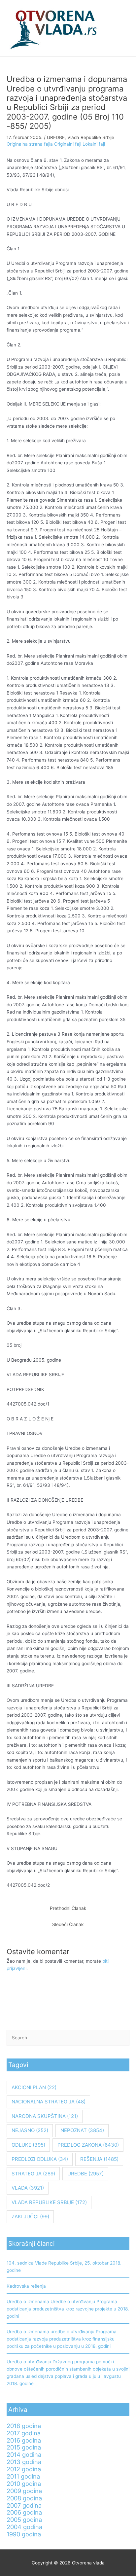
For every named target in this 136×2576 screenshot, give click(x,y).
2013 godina (24, 2462)
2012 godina (24, 2469)
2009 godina (24, 2491)
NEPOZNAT (82, 2130)
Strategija (33, 2174)
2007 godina (24, 2505)
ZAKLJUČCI (30, 2217)
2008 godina (24, 2498)
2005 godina (24, 2520)
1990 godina (24, 2534)
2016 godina (24, 2440)
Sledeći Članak (68, 1924)
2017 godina (24, 2433)
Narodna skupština (45, 2116)
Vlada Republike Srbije (91, 137)
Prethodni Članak (68, 1908)
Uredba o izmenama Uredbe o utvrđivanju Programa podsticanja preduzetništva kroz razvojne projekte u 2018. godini (68, 2309)
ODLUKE (28, 2145)
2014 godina (24, 2454)
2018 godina (24, 2426)
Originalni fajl (68, 144)
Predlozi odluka (40, 2159)
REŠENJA (99, 2159)
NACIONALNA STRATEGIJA (49, 2102)
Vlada (28, 2188)
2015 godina (24, 2447)
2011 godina (23, 2476)
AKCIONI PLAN (34, 2087)
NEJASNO (30, 2130)
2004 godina (24, 2527)
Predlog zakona (88, 2145)
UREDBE (56, 137)
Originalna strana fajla (30, 144)
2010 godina (24, 2484)
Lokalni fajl (94, 144)
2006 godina (24, 2512)
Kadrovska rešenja (26, 2286)
